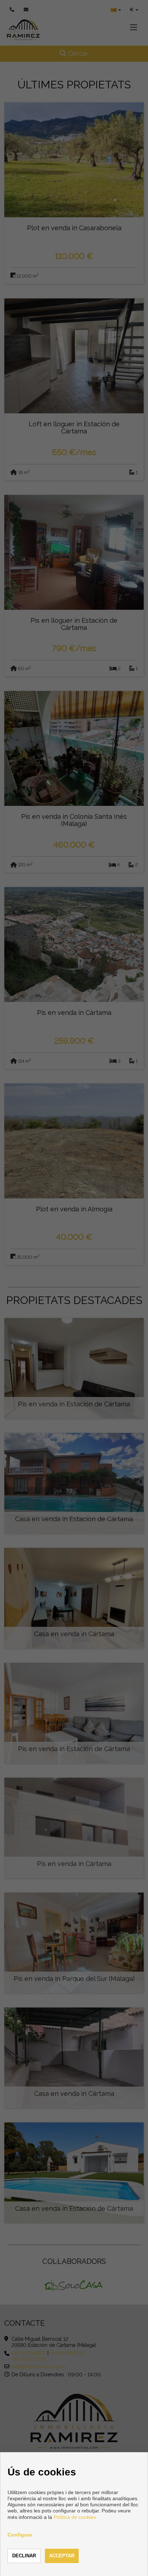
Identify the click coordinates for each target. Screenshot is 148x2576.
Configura (20, 2535)
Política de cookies (75, 2517)
